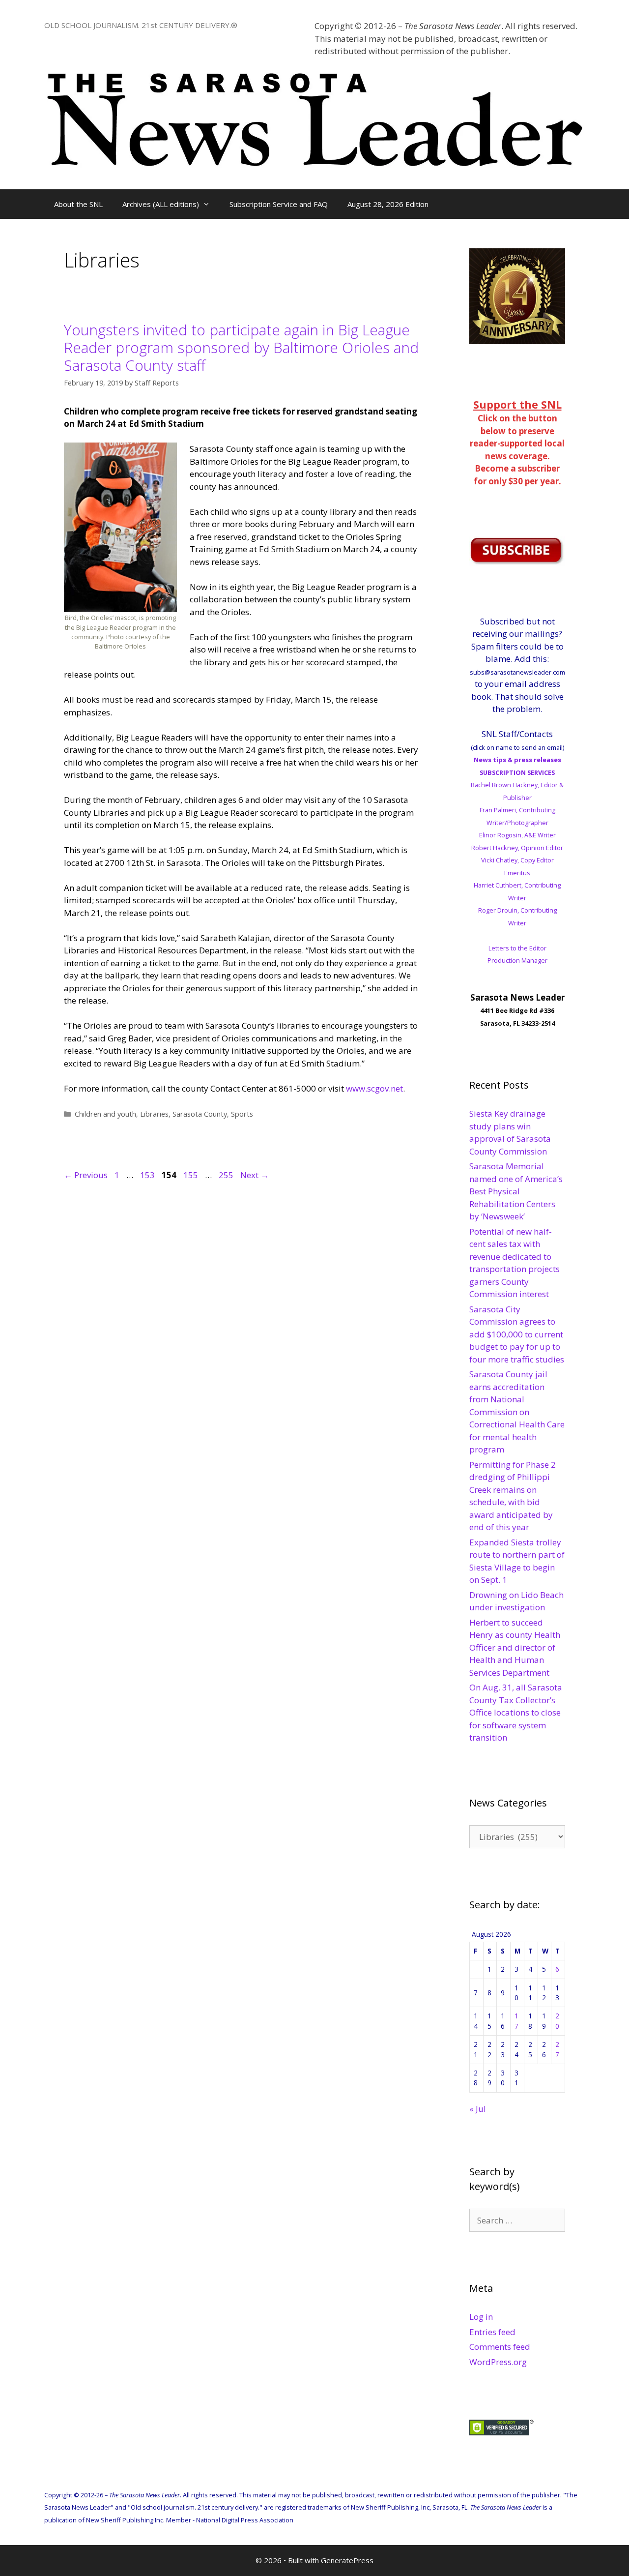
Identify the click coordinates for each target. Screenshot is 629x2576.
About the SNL (78, 204)
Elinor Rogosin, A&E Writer (517, 835)
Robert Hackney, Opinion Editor (517, 848)
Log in (481, 2317)
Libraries (154, 1114)
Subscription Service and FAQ (279, 204)
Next (255, 1175)
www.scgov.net (374, 1088)
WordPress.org (498, 2362)
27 (557, 2049)
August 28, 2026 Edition (388, 204)
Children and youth (105, 1114)
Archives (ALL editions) (161, 204)
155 (192, 1175)
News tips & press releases (517, 760)
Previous (86, 1175)
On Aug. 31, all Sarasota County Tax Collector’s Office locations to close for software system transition (516, 1712)
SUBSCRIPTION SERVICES (517, 772)
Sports (242, 1114)
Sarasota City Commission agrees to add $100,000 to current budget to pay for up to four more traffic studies (517, 1334)
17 (516, 2021)
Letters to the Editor (517, 948)
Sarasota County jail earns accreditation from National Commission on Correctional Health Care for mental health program (517, 1412)
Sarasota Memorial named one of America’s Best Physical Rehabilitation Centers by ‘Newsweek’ (516, 1191)
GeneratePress (347, 2560)
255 (227, 1175)
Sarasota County (200, 1114)
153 (148, 1175)
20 (557, 2021)
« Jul (478, 2109)
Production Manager (517, 960)
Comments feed (500, 2347)
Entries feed (492, 2332)
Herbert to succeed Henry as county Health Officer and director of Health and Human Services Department (515, 1647)
